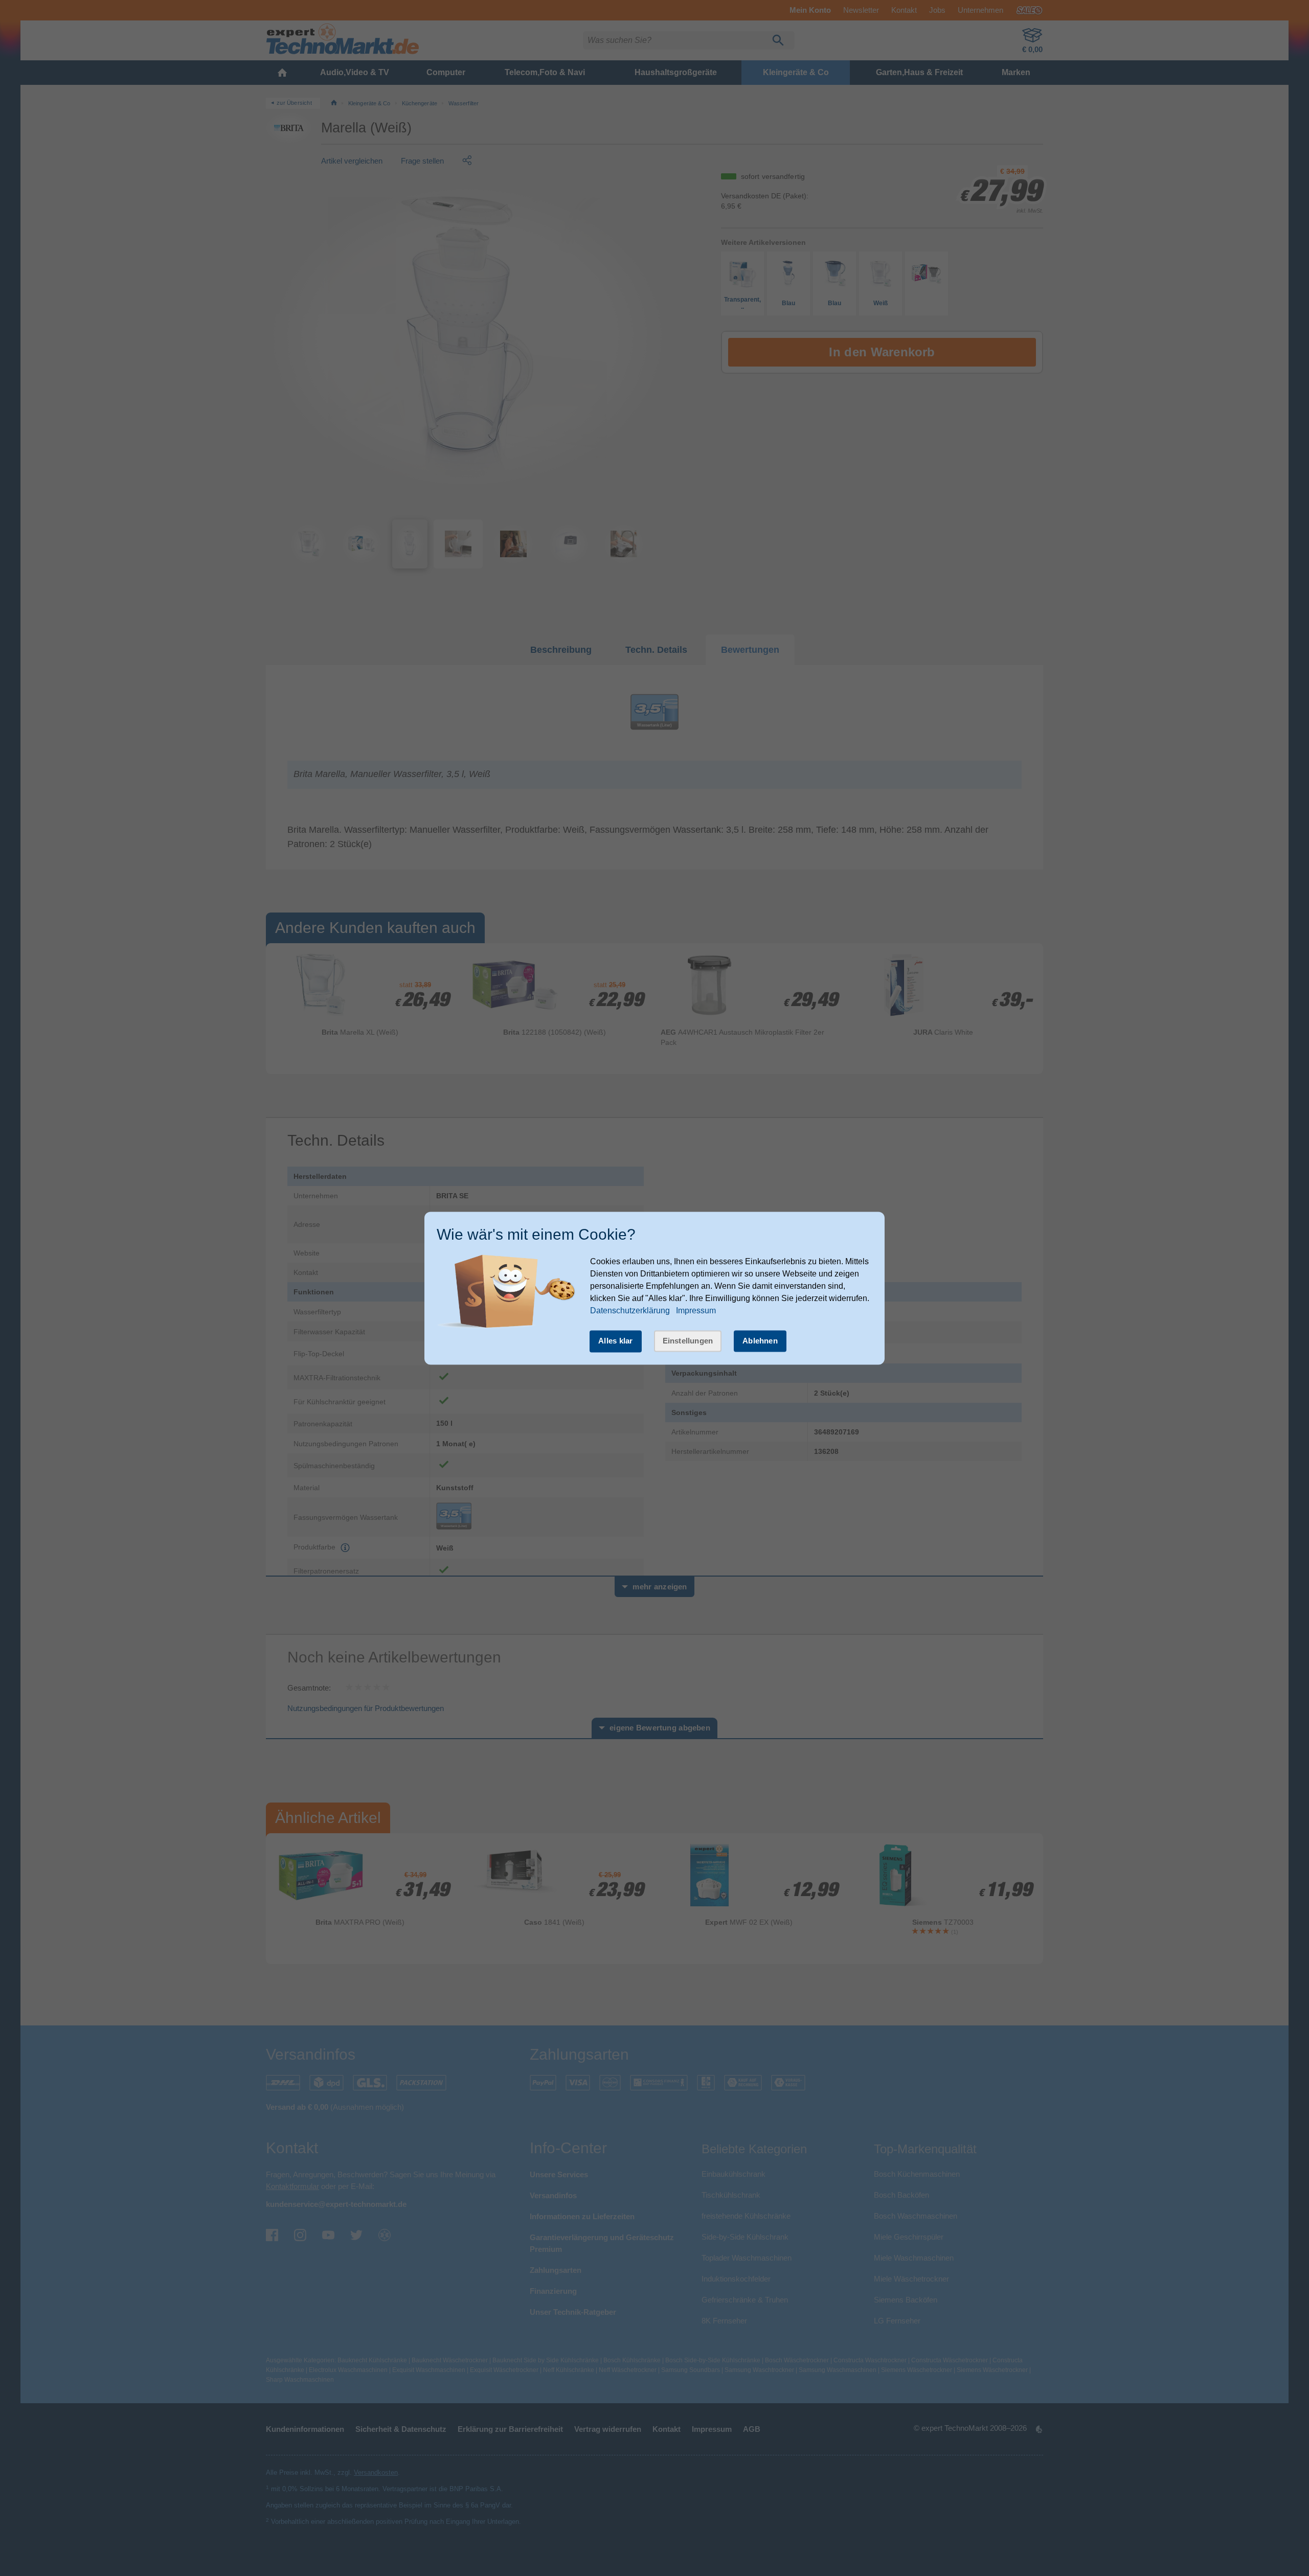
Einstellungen (688, 1341)
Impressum (696, 1311)
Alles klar (616, 1341)
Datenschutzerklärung (630, 1311)
